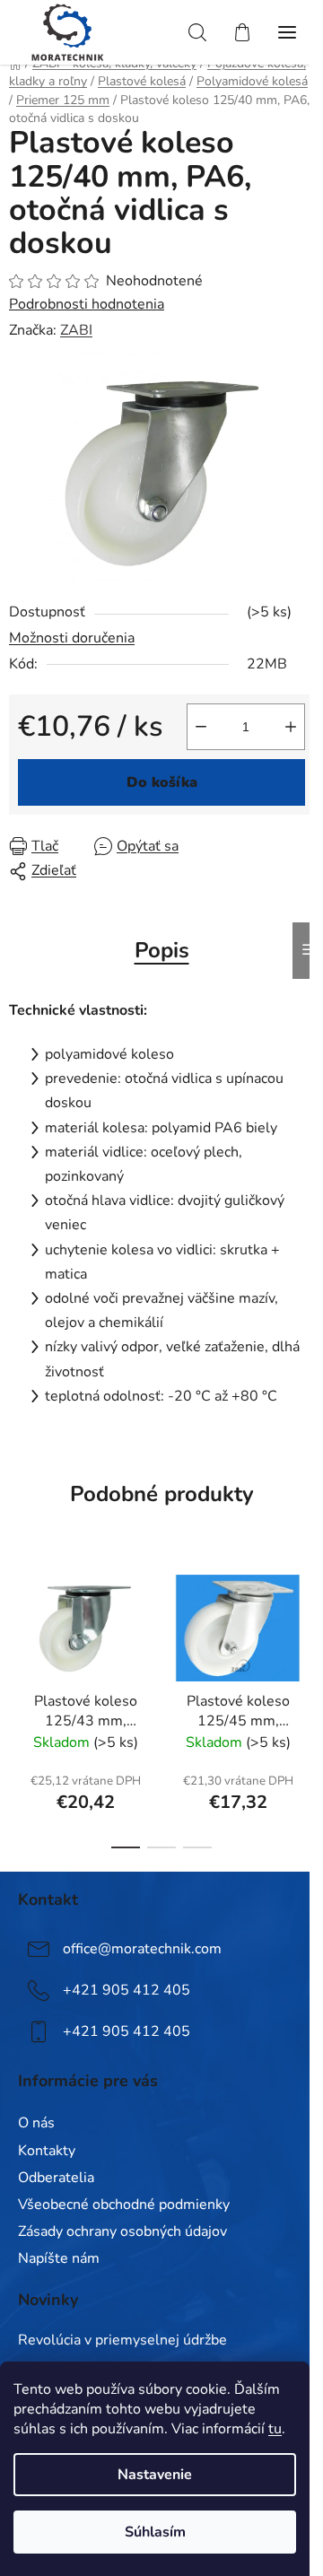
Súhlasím (155, 2532)
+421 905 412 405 (127, 1990)
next (304, 1627)
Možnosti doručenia (72, 638)
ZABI (76, 330)
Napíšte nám (59, 2258)
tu (275, 2429)
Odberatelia (56, 2178)
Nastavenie (155, 2475)
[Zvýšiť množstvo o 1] (291, 727)
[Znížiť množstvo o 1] (201, 727)
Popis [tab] (162, 950)
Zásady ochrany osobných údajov (122, 2231)
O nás (36, 2123)
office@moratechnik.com (142, 1949)
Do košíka (162, 782)
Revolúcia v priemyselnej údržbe (122, 2341)
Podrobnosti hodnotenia (87, 304)
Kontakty (47, 2151)
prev (19, 1627)
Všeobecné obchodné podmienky (124, 2205)
